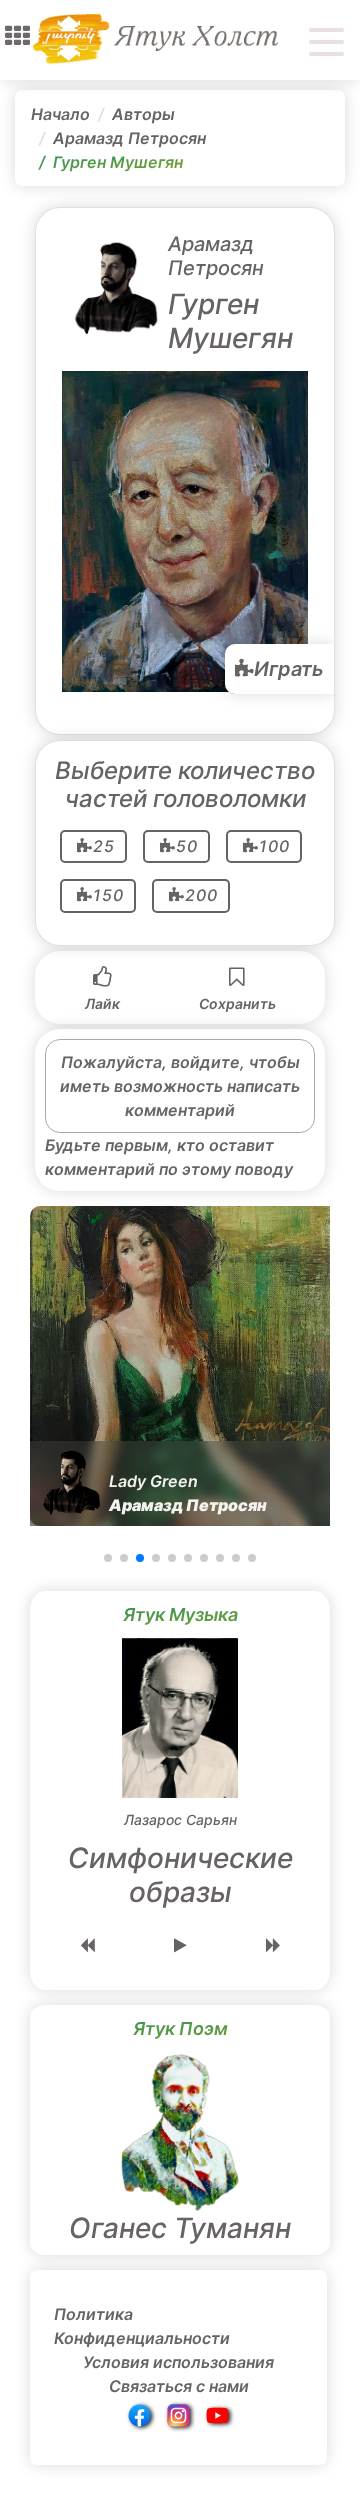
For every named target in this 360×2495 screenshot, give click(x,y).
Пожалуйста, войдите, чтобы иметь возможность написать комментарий (180, 1086)
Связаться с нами (179, 2386)
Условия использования (178, 2362)
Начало (60, 114)
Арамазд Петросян (129, 138)
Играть (289, 669)
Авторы (143, 114)
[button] (17, 36)
